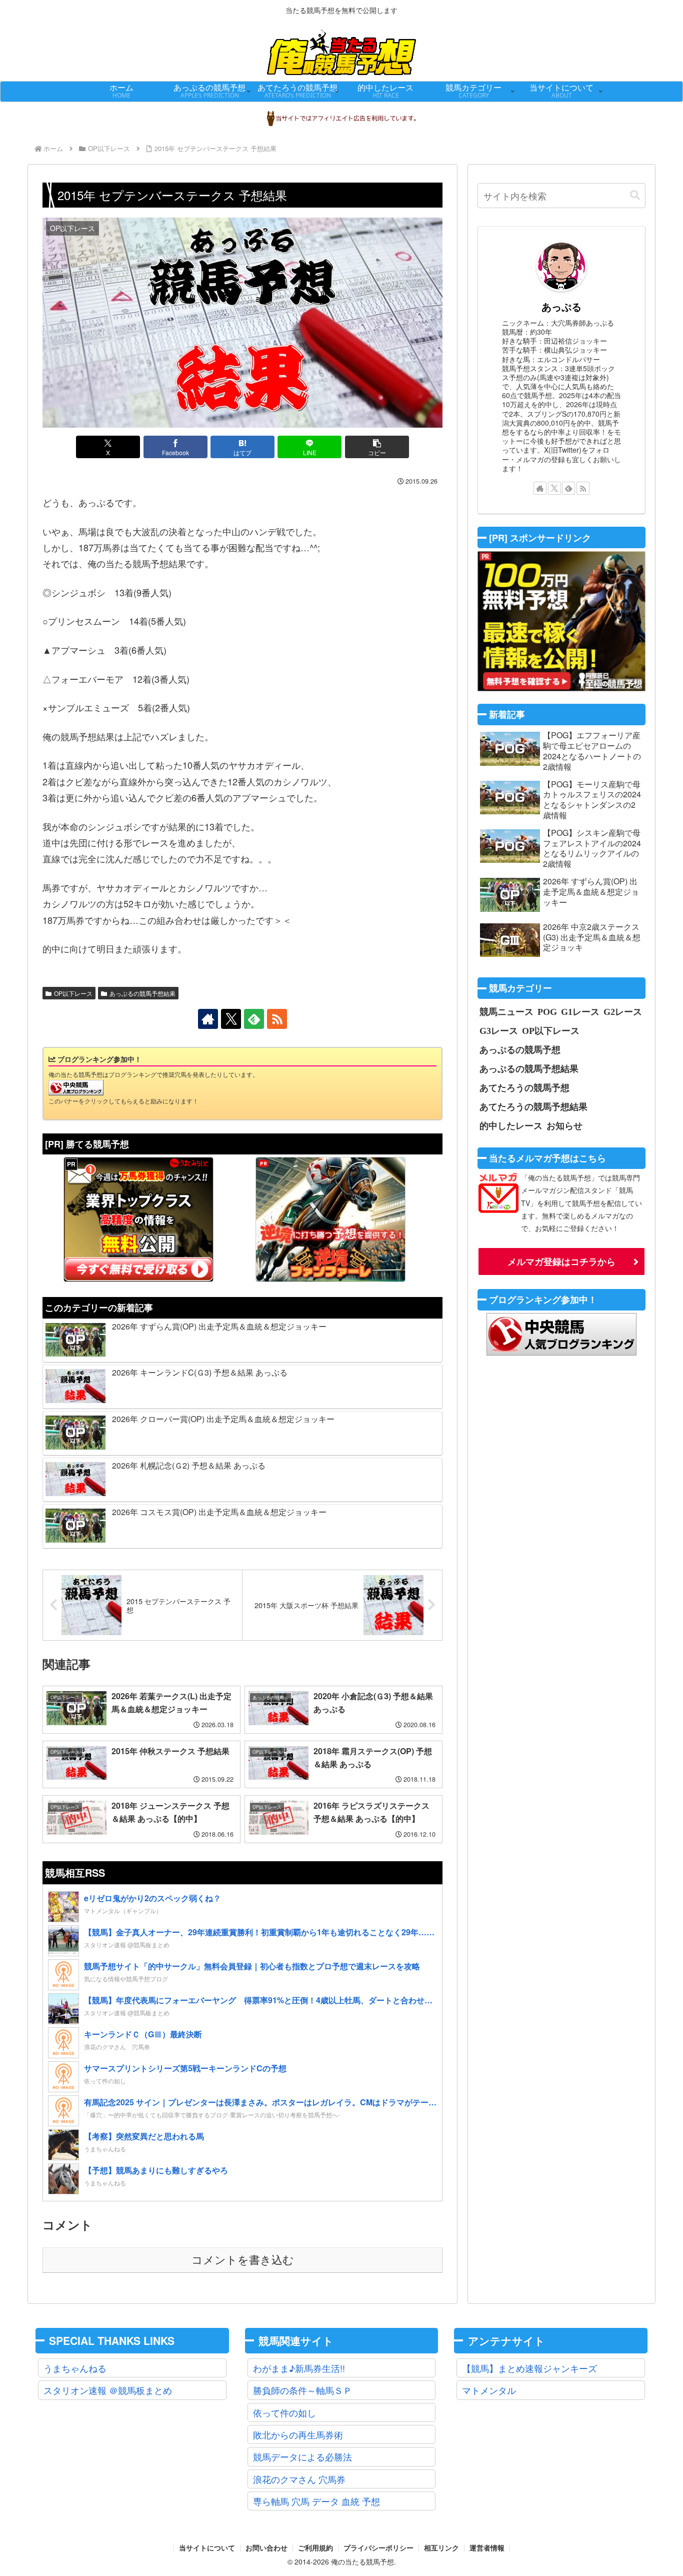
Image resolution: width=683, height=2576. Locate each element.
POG (547, 1011)
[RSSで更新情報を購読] (277, 1019)
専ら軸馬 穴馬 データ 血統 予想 (316, 2501)
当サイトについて (207, 2548)
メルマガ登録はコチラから (561, 1261)
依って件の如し (284, 2412)
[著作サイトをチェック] (208, 1019)
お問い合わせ (266, 2548)
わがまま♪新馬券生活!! (299, 2368)
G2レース (623, 1011)
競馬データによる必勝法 (302, 2456)
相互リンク (441, 2548)
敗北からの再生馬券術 (298, 2434)
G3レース (499, 1030)
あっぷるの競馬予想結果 (142, 993)
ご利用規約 (315, 2548)
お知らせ (564, 1125)
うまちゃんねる (75, 2368)
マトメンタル (489, 2390)
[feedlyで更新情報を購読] (254, 1019)
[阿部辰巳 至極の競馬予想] (561, 621)
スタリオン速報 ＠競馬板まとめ (108, 2390)
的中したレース (511, 1125)
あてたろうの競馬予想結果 (533, 1106)
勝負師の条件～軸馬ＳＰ (302, 2390)
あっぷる (561, 307)
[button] (377, 447)
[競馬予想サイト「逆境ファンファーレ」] (330, 1219)
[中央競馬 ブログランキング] (76, 1087)
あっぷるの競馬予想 (520, 1049)
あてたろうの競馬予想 (524, 1087)
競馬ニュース (506, 1011)
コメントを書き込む (243, 2260)
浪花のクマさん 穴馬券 (299, 2479)
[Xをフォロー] (231, 1019)
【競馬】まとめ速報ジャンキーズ (529, 2368)
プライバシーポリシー (378, 2548)
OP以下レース (73, 993)
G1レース (580, 1011)
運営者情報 (487, 2548)
